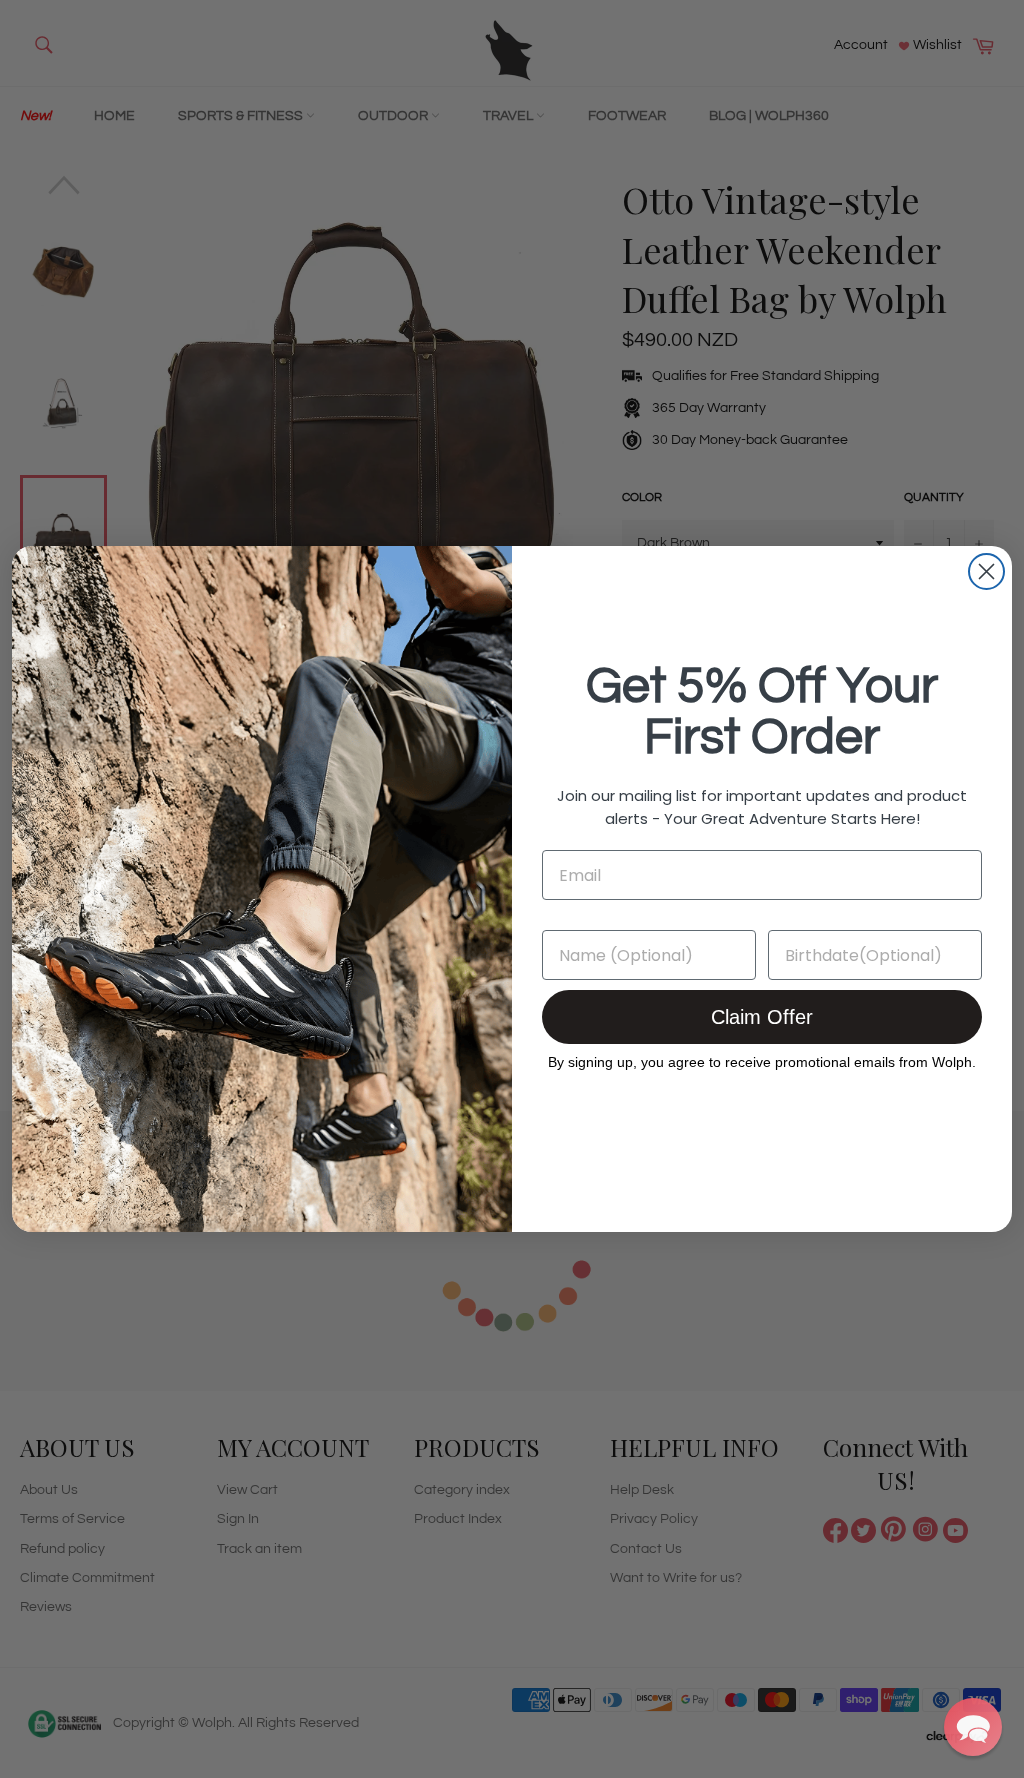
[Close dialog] (986, 571)
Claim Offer (762, 1017)
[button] (973, 1727)
